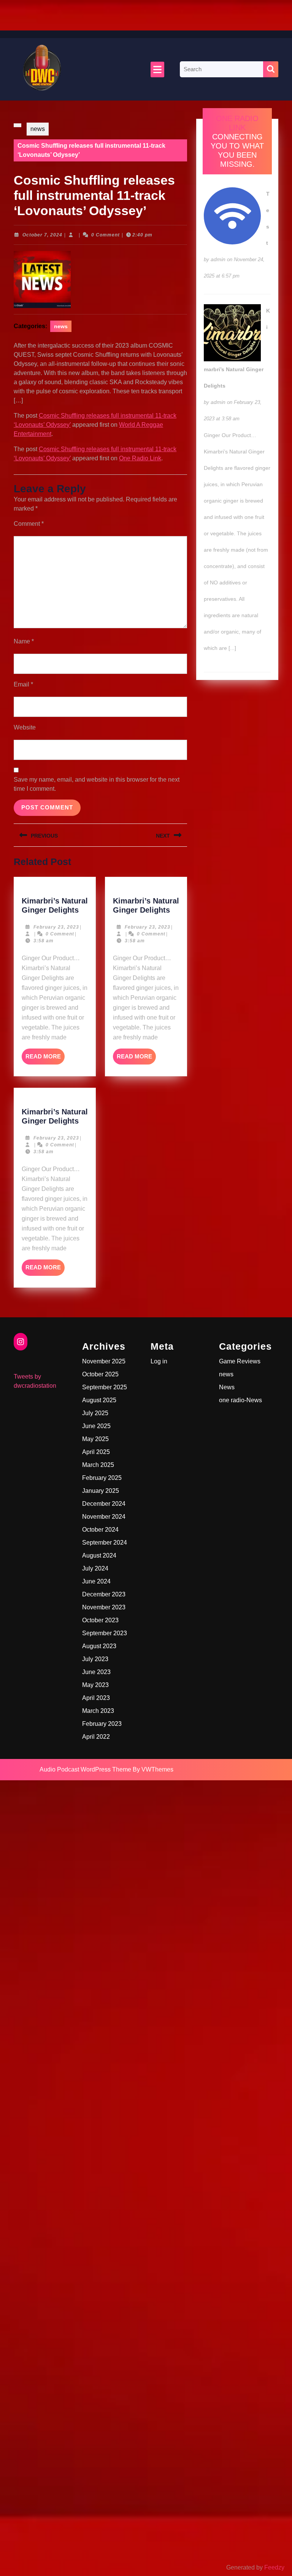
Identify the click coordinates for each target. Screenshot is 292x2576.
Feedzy (274, 2567)
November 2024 (104, 1517)
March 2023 (98, 1711)
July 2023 (95, 1659)
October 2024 (100, 1530)
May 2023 (95, 1685)
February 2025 (102, 1478)
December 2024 (104, 1504)
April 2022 (96, 1737)
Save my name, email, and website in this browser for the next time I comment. (97, 784)
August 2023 (99, 1646)
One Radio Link (140, 458)
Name (24, 641)
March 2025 (98, 1465)
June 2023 (96, 1672)
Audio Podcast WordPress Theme (85, 1769)
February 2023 (102, 1724)
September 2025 (105, 1387)
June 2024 (96, 1581)
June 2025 (96, 1426)
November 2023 (104, 1607)
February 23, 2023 (56, 927)
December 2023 (104, 1594)
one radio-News (240, 1400)
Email (23, 684)
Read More (45, 1059)
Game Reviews (240, 1361)
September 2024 (105, 1543)
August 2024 (99, 1555)
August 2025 (99, 1400)
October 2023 (100, 1620)
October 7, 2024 (42, 235)
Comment (29, 524)
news (38, 129)
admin (218, 259)
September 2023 (105, 1633)
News (227, 1387)
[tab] (157, 69)
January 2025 (101, 1491)
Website (25, 727)
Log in (159, 1361)
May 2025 (95, 1439)
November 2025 (104, 1361)
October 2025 (100, 1374)
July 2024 (95, 1568)
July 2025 (95, 1413)
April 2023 (96, 1698)
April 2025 (96, 1452)
